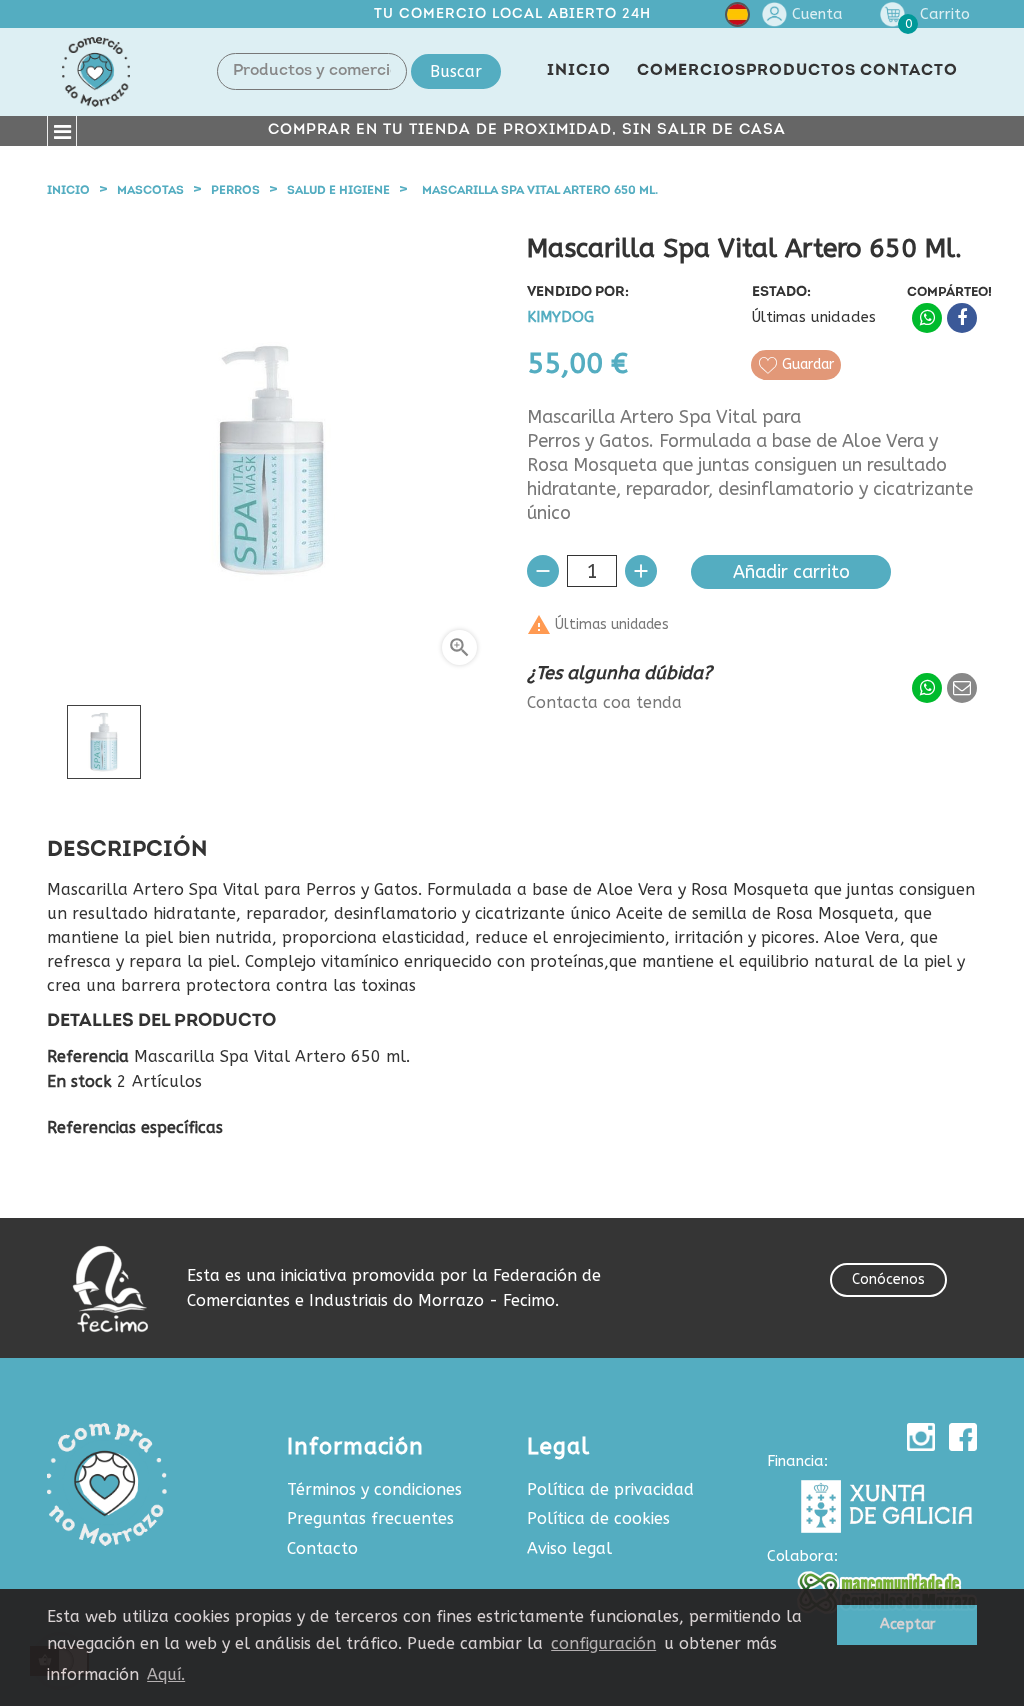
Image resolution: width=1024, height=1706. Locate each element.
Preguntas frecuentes (370, 1518)
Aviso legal (569, 1548)
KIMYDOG (560, 317)
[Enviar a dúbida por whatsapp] (927, 688)
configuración (603, 1643)
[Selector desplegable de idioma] (737, 18)
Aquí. (166, 1674)
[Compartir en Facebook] (962, 318)
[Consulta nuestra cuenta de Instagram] (921, 1437)
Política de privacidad (610, 1489)
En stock (79, 1082)
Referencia (88, 1057)
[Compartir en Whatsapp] (927, 318)
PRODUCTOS (801, 71)
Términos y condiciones (374, 1489)
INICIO (579, 71)
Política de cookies (598, 1518)
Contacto (322, 1548)
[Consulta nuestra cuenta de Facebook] (963, 1437)
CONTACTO (909, 71)
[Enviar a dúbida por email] (962, 688)
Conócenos (888, 1279)
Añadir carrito (791, 572)
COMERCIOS (691, 71)
